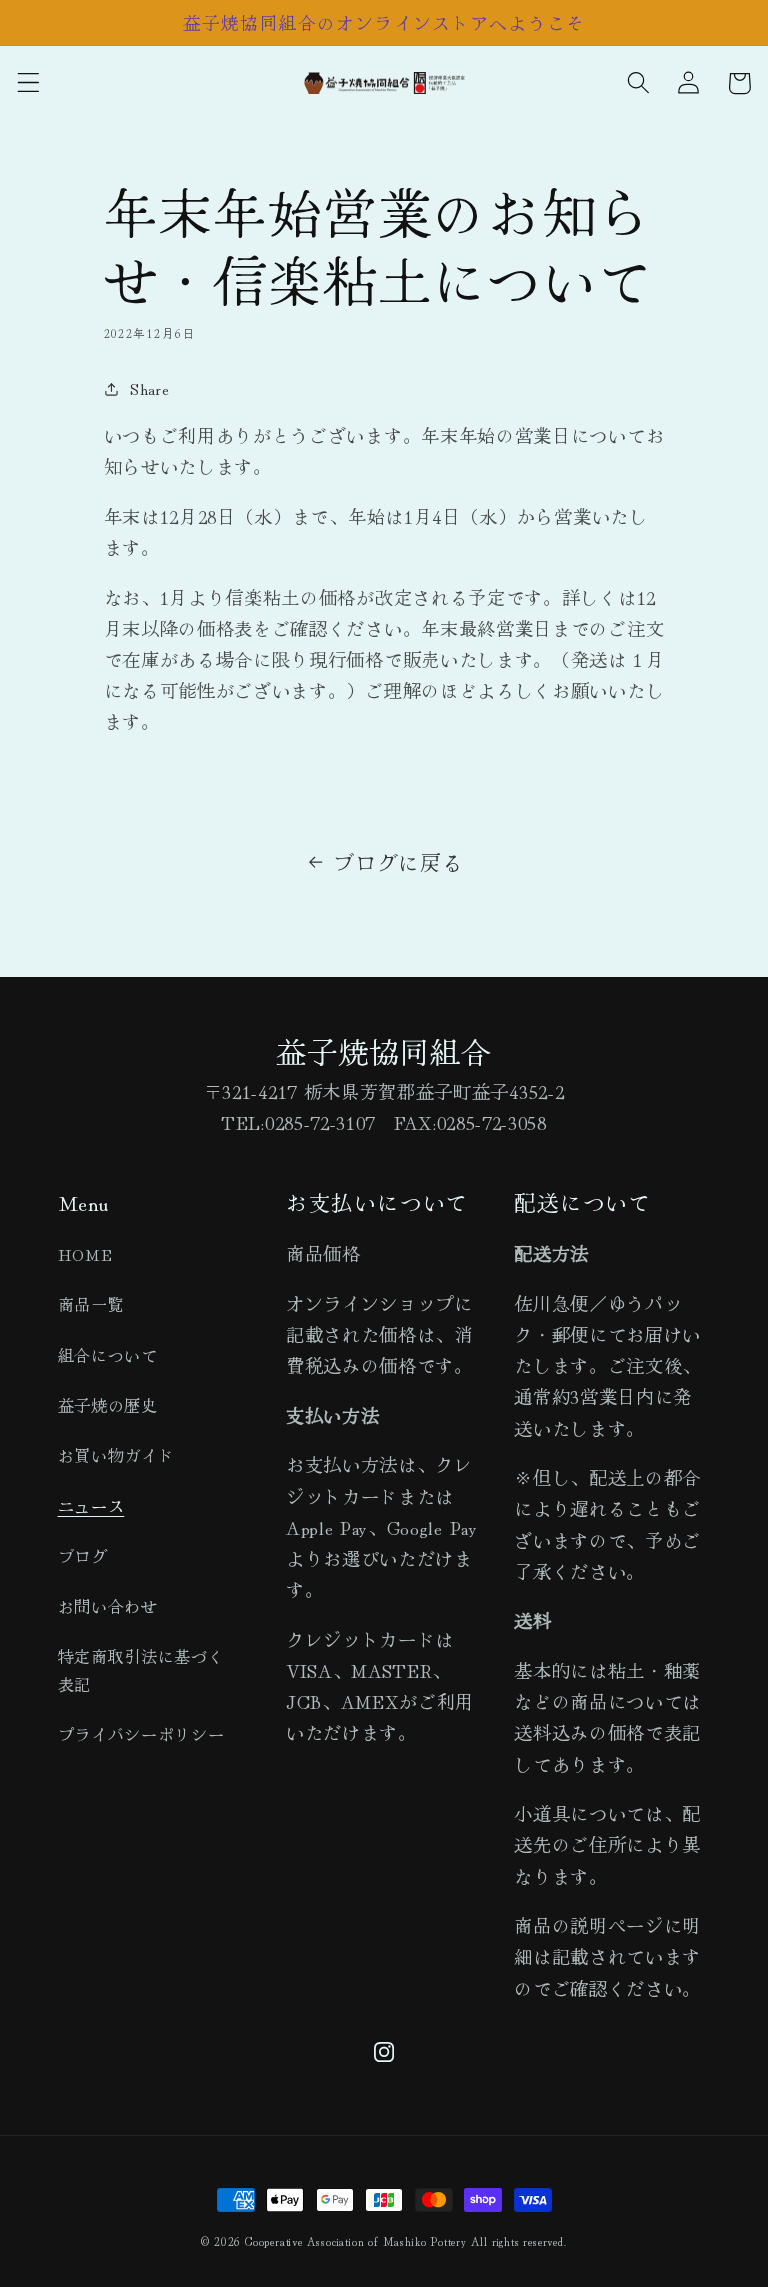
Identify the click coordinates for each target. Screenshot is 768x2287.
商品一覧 (91, 1304)
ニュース (91, 1506)
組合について (108, 1355)
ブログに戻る (398, 862)
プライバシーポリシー (141, 1734)
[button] (28, 83)
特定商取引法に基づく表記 (141, 1669)
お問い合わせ (108, 1606)
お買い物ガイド (116, 1455)
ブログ (83, 1556)
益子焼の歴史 (108, 1405)
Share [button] (149, 388)
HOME (85, 1254)
